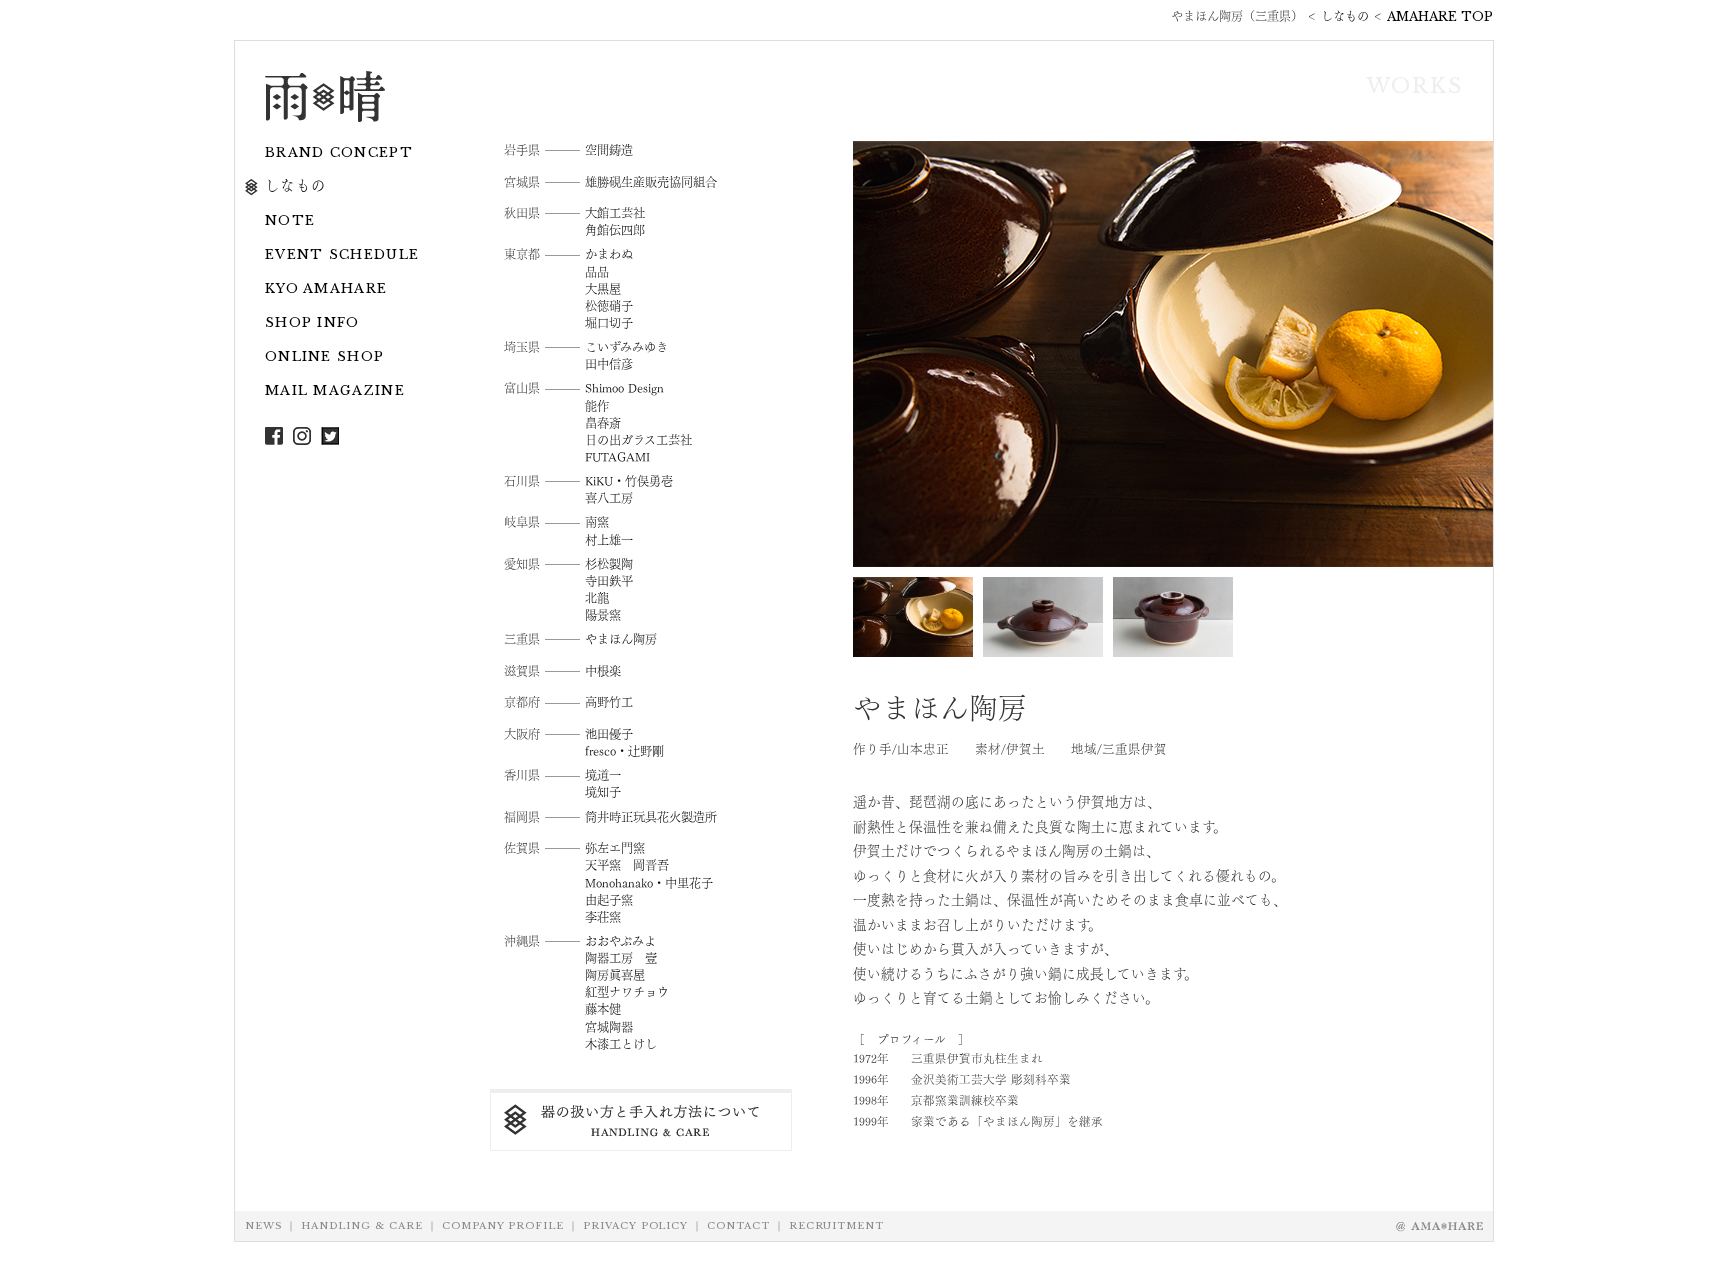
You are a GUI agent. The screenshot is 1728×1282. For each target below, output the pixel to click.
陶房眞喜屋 (615, 974)
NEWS (263, 1226)
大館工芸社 (615, 212)
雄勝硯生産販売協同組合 (651, 181)
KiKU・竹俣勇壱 (629, 480)
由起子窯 (609, 899)
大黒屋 (603, 288)
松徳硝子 (609, 305)
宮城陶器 (609, 1026)
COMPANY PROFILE (503, 1226)
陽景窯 (603, 614)
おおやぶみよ (620, 940)
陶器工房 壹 (621, 957)
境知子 (603, 791)
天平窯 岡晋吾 (627, 864)
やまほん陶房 (621, 638)
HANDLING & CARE (362, 1226)
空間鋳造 (609, 149)
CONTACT (738, 1226)
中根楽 (603, 670)
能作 (597, 405)
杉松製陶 (609, 563)
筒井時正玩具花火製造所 (651, 816)
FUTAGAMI (617, 456)
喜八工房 (609, 497)
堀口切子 (609, 322)
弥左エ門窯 (615, 847)
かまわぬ (609, 253)
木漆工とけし (621, 1043)
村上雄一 (609, 539)
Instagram (302, 436)
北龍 (597, 597)
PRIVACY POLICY (635, 1226)
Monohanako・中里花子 (649, 882)
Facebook (274, 436)
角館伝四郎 (615, 229)
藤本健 (603, 1008)
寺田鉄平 (609, 580)
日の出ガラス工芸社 (638, 439)
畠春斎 (603, 422)
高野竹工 (609, 701)
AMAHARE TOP (1440, 16)
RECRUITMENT (836, 1226)
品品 (597, 271)
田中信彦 (609, 363)
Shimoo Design (624, 387)
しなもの (1345, 16)
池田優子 (609, 733)
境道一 (603, 774)
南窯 (597, 521)
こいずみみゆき (626, 346)
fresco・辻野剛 (624, 750)
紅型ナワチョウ (627, 991)
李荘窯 (603, 916)
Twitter (330, 436)
